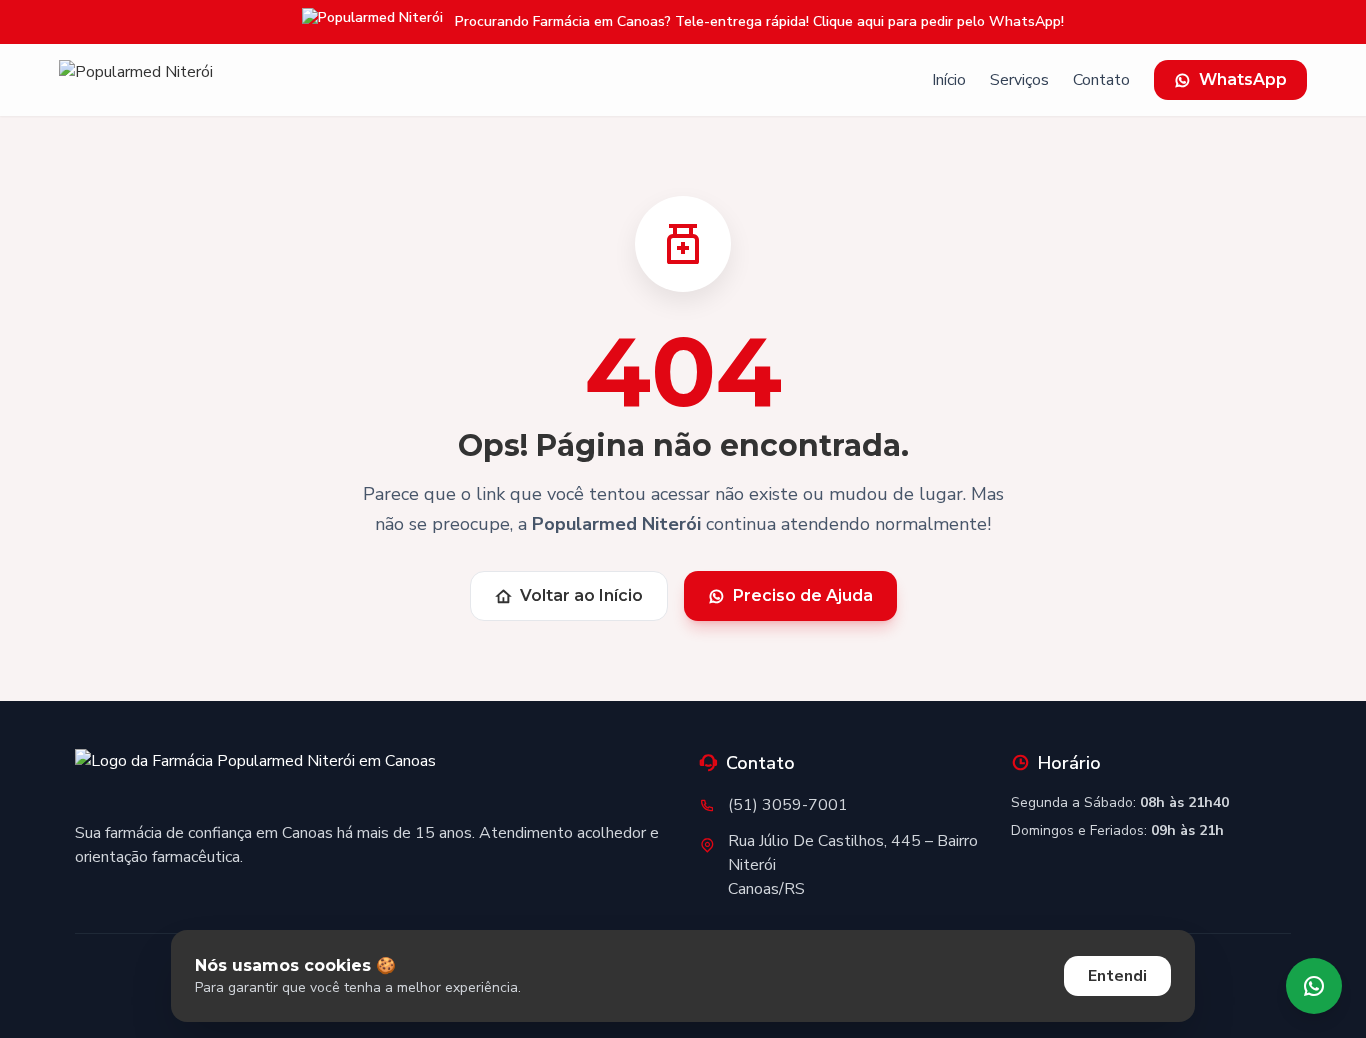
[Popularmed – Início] (136, 80)
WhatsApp (1243, 79)
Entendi (1117, 976)
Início (949, 80)
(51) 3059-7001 (788, 805)
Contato (1101, 80)
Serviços (1019, 80)
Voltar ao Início (581, 595)
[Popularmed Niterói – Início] (255, 777)
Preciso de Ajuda (803, 595)
